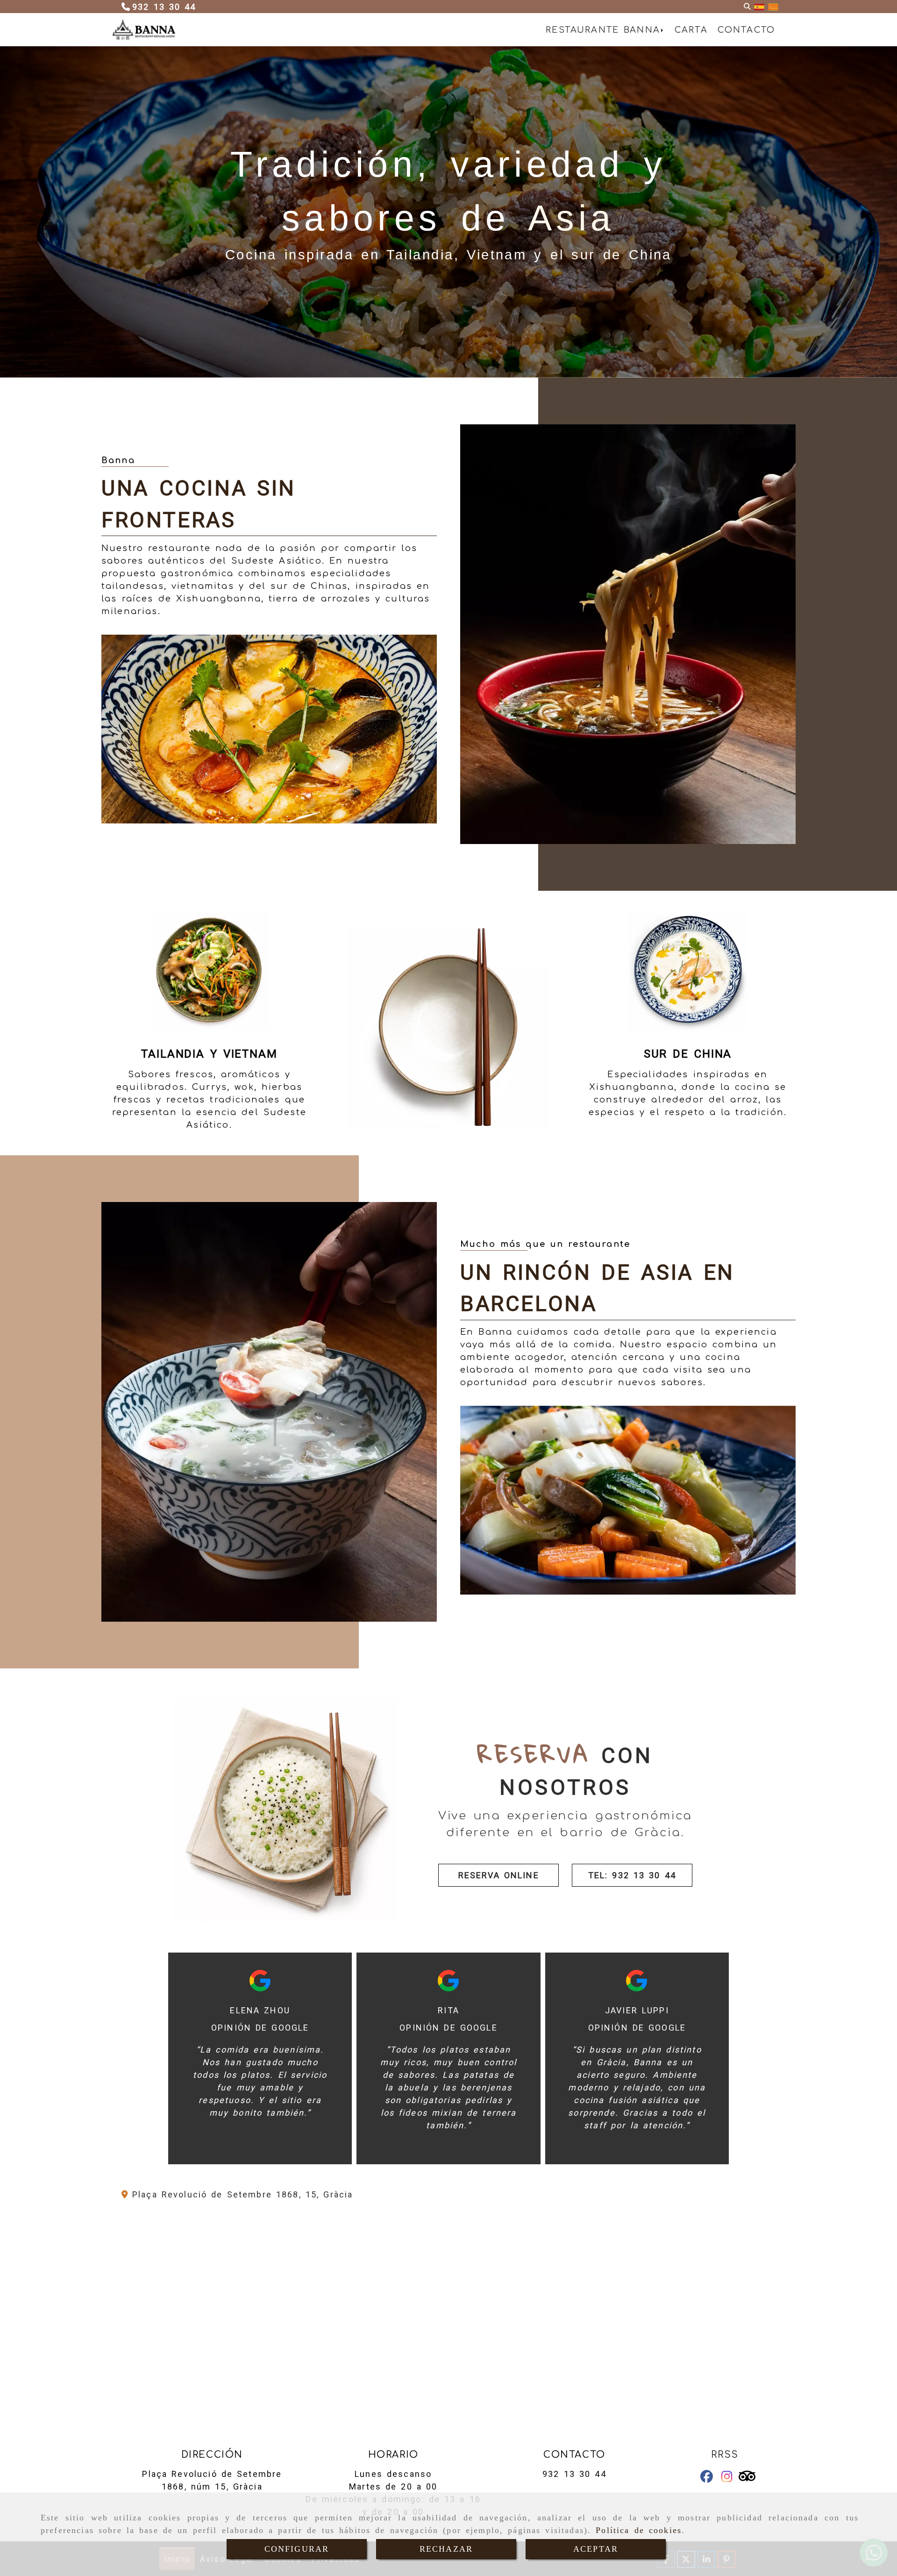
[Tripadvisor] (747, 2478)
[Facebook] (707, 2478)
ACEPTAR (596, 2549)
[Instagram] (727, 2478)
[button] (498, 1875)
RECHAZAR (446, 2549)
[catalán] (773, 7)
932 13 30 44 (574, 2474)
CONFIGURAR (297, 2549)
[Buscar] (747, 7)
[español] (759, 7)
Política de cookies (639, 2530)
